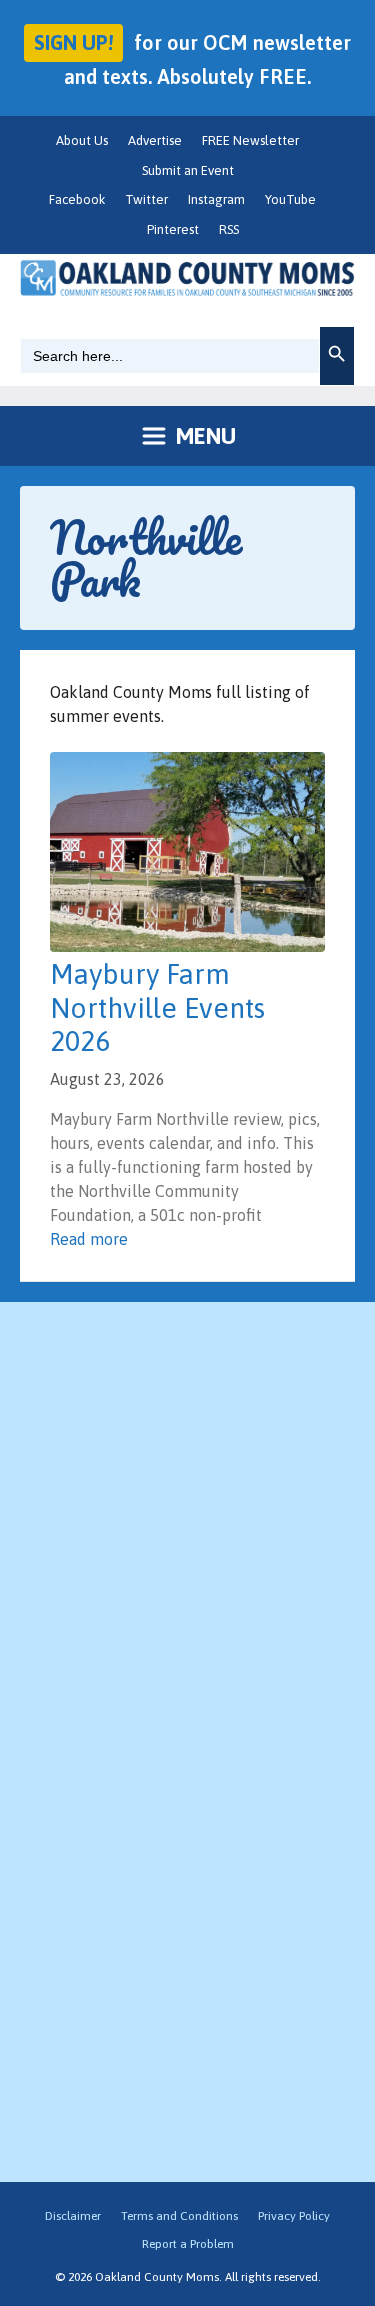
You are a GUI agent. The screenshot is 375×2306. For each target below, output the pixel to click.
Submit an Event (188, 170)
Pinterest (173, 229)
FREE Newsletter (250, 140)
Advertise (155, 140)
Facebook (77, 199)
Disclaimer (73, 2216)
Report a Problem (188, 2244)
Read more (89, 1239)
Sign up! (73, 42)
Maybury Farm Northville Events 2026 (157, 1007)
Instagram (216, 199)
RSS (229, 229)
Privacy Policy (294, 2216)
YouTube (290, 199)
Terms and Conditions (179, 2216)
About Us (82, 140)
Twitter (146, 199)
